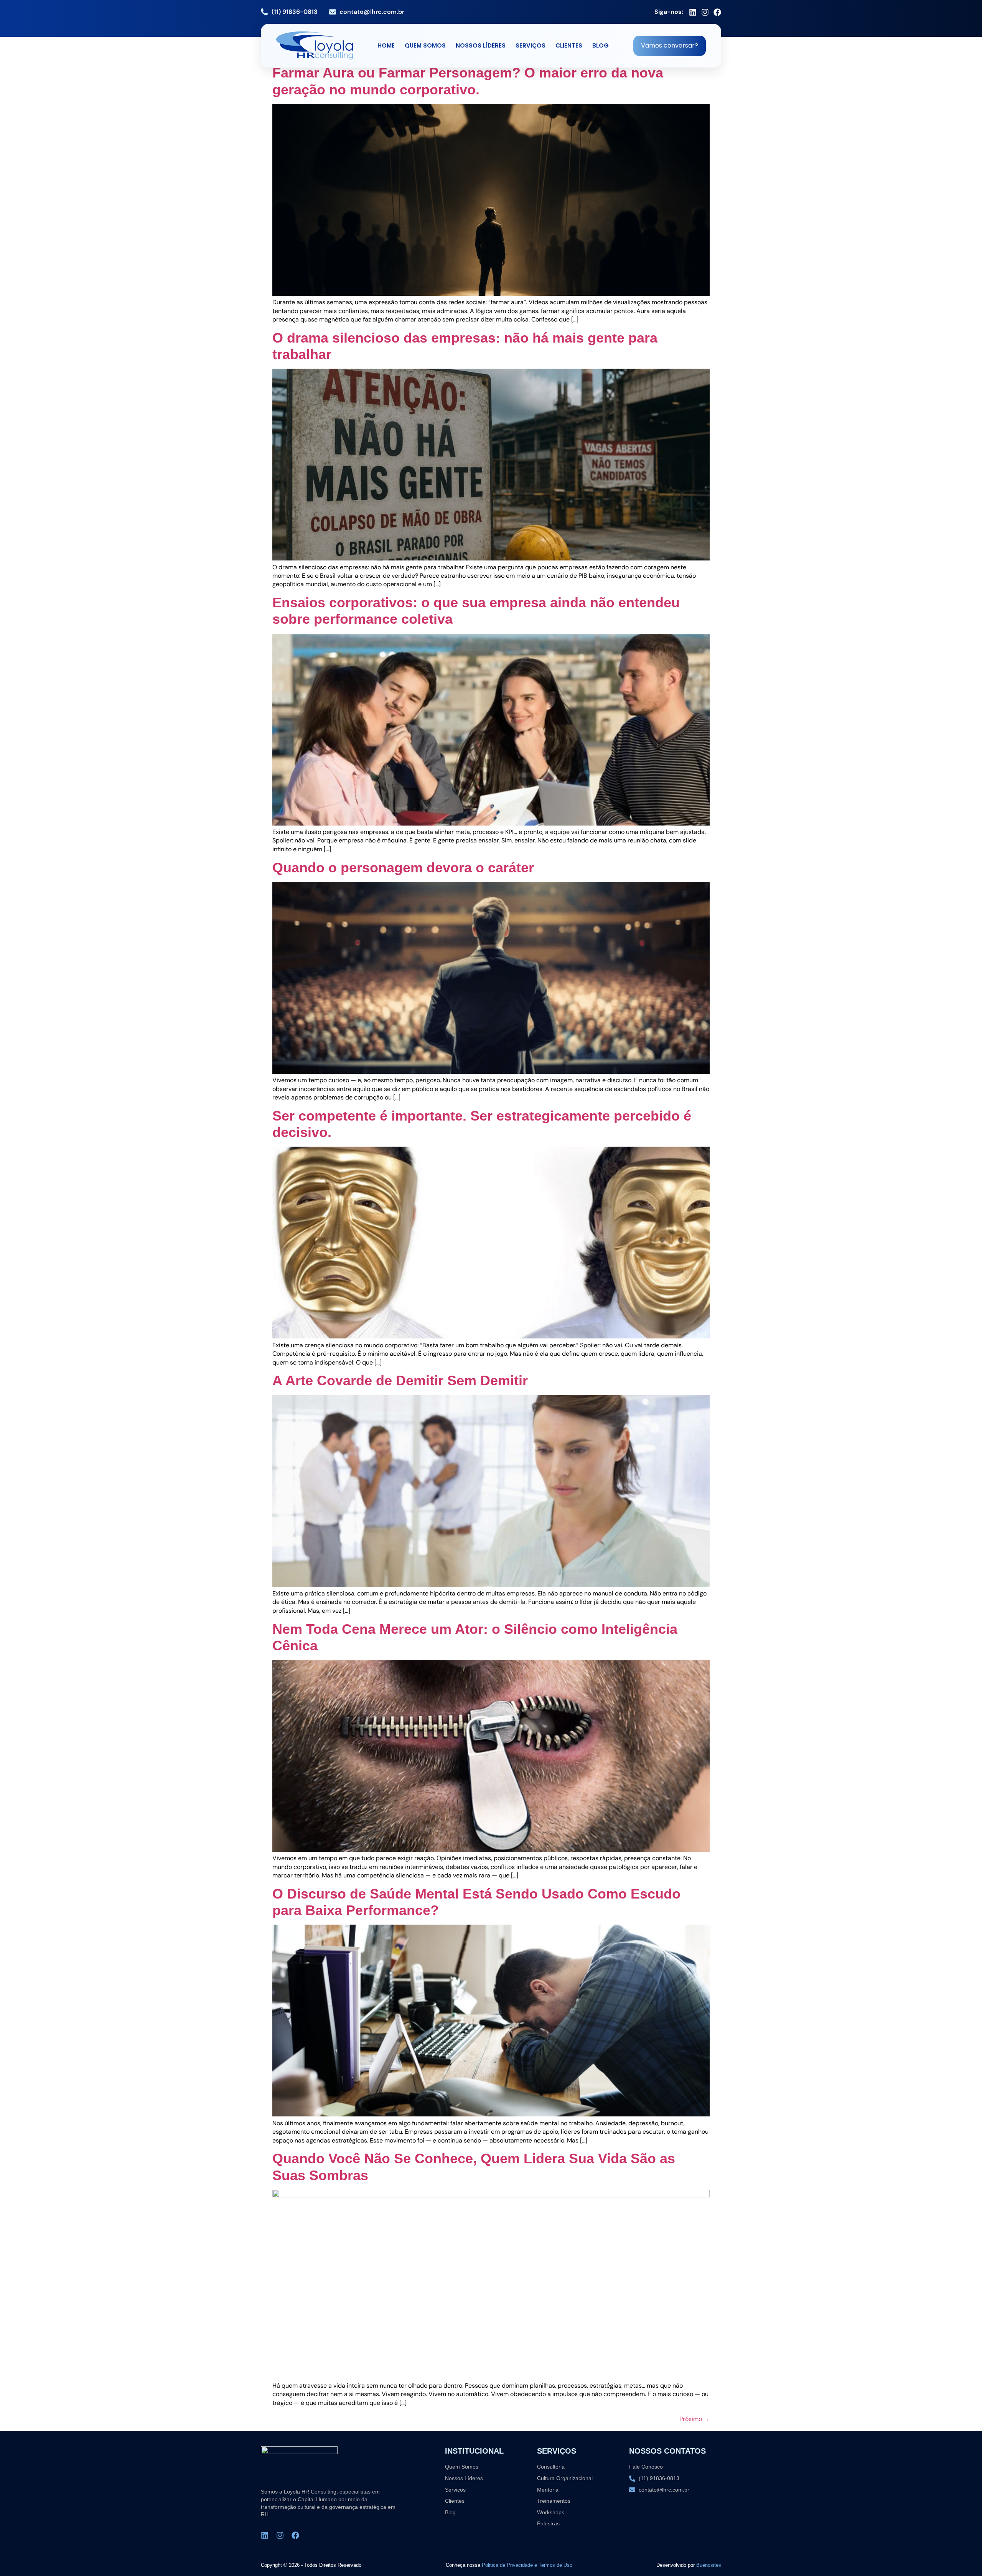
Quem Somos (425, 45)
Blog (601, 45)
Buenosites (709, 2565)
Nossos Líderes (481, 45)
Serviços (531, 45)
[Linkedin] (693, 12)
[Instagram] (705, 12)
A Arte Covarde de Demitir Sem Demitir (400, 1380)
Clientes (569, 45)
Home (386, 45)
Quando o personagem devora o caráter (403, 868)
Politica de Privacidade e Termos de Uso (527, 2565)
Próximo (694, 2419)
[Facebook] (717, 12)
